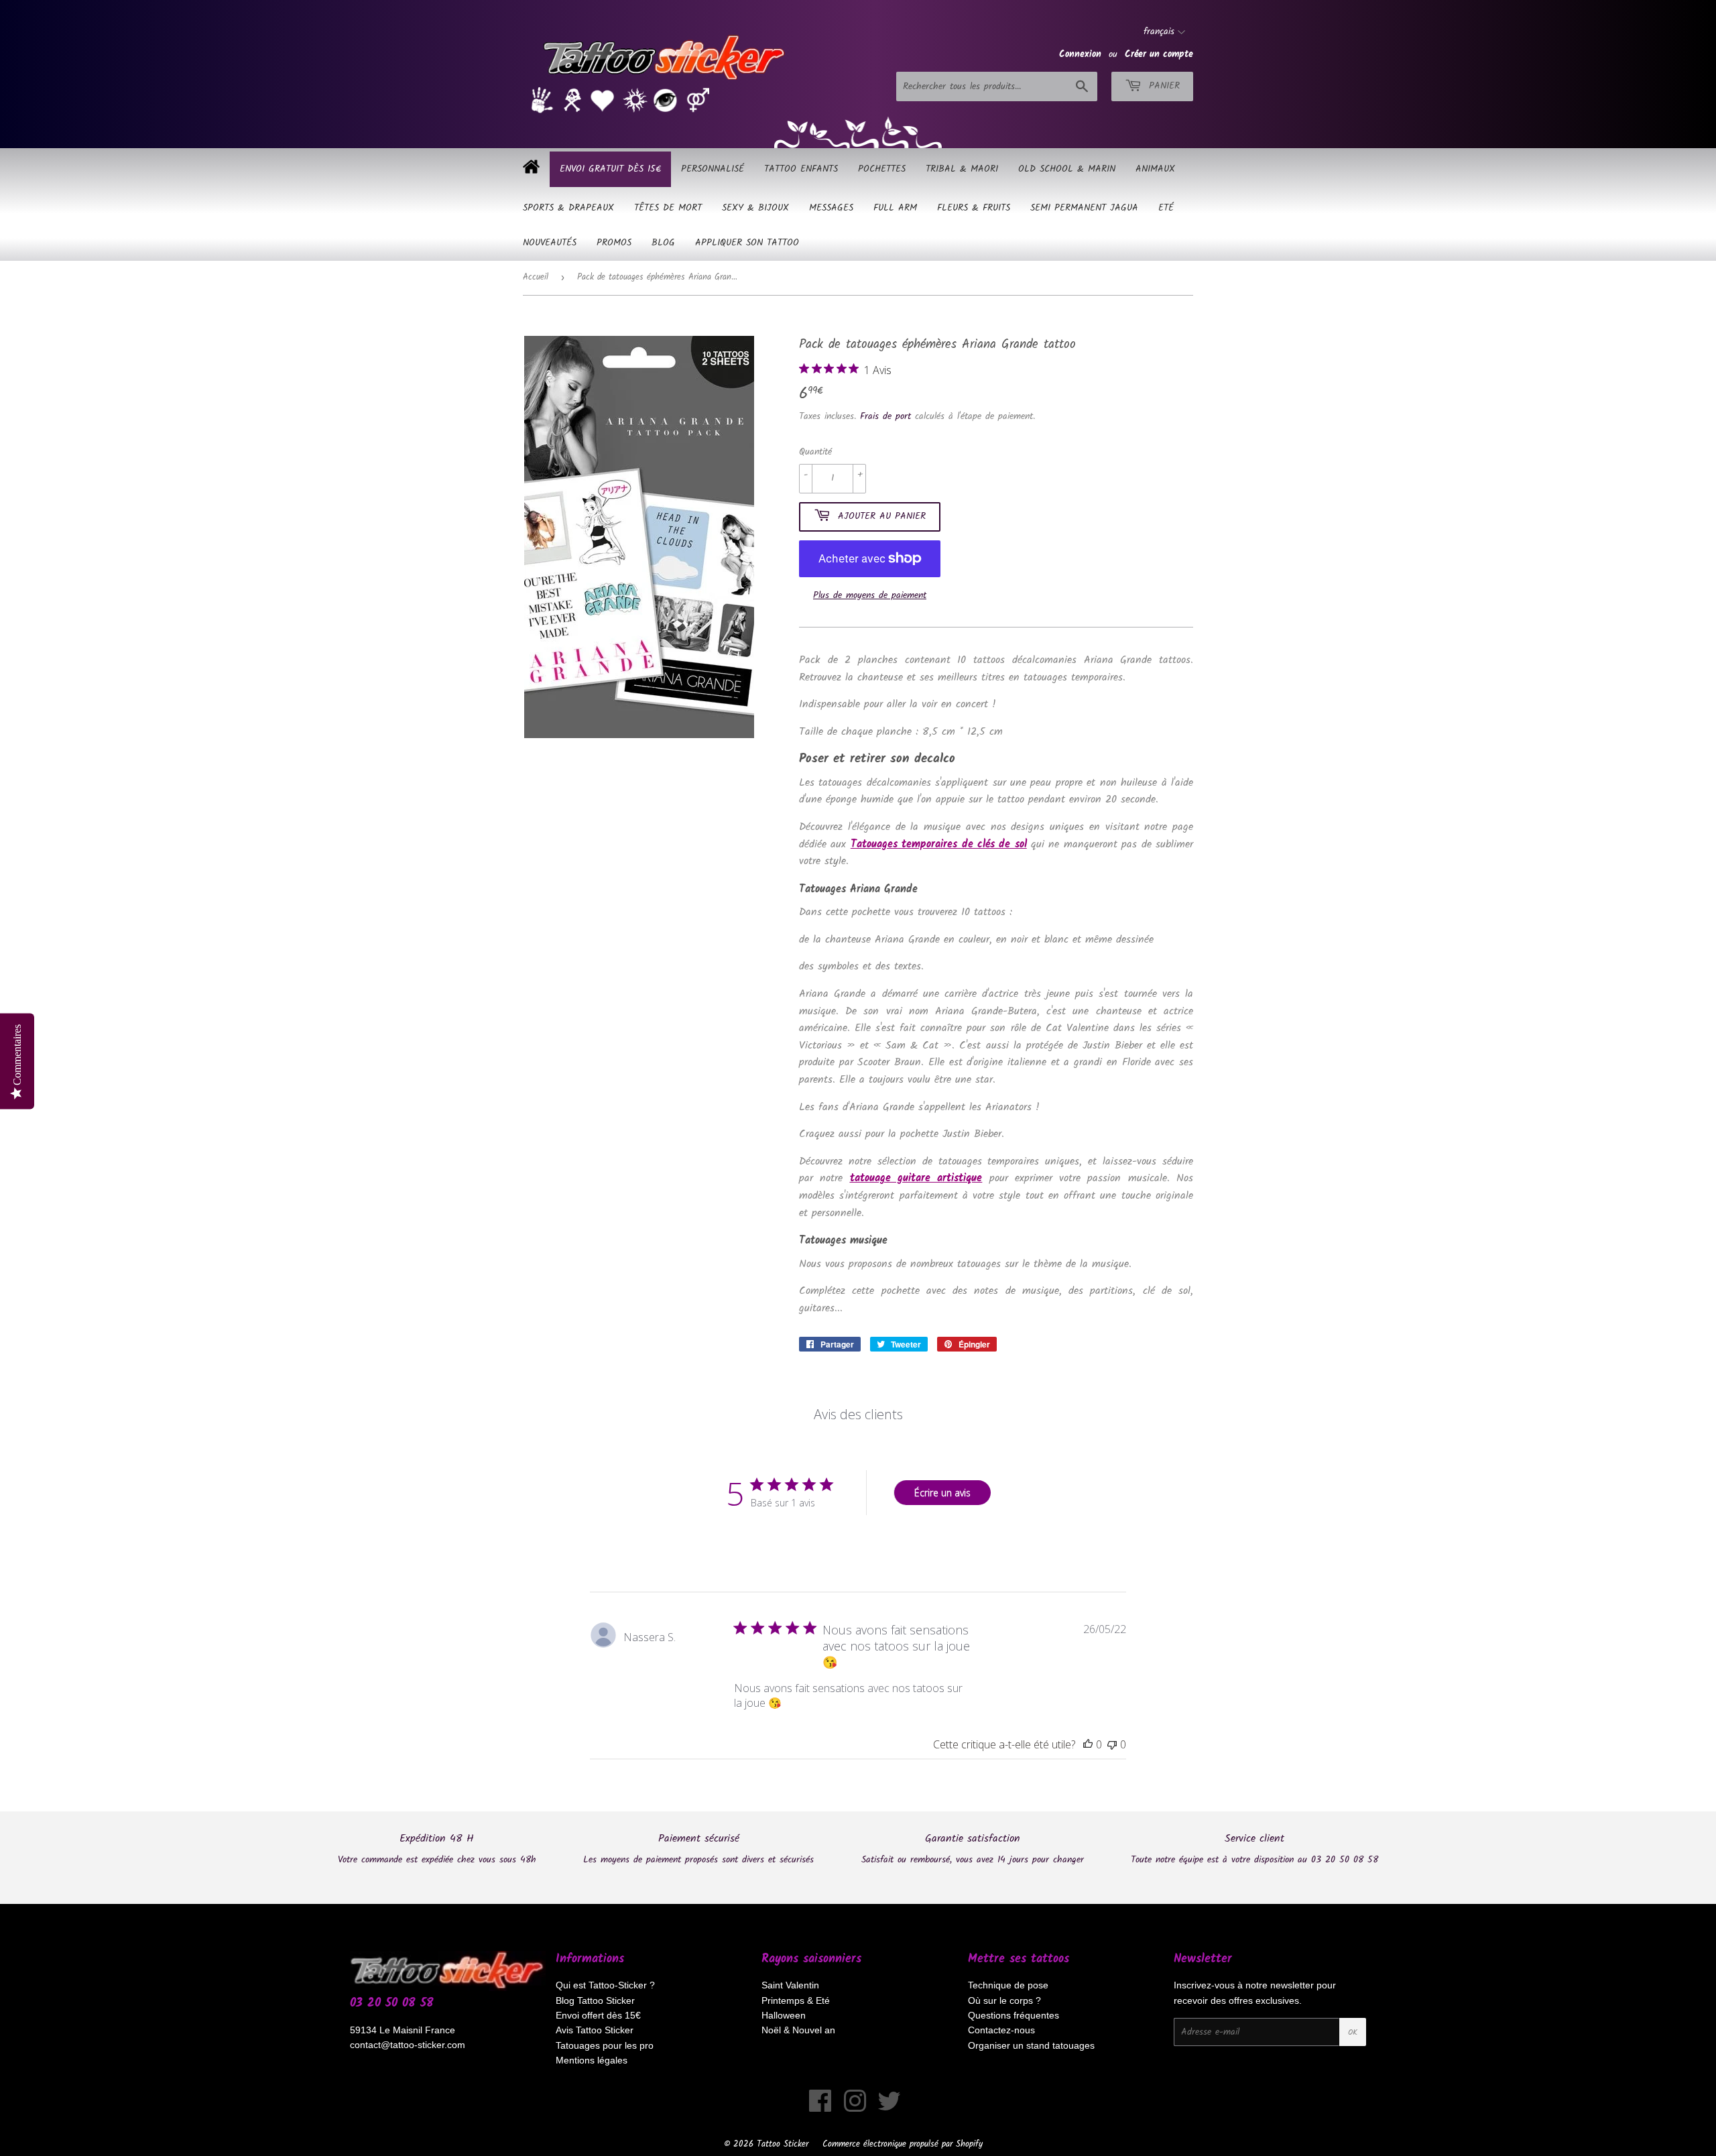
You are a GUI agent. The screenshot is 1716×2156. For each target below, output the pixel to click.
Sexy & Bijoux (755, 208)
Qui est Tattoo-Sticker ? (605, 1985)
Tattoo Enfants (801, 169)
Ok (1353, 2032)
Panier (1162, 86)
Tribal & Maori (962, 169)
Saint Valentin (790, 1985)
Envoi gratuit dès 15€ (610, 169)
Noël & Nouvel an (798, 2030)
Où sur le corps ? (1004, 2000)
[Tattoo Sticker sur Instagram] (855, 2108)
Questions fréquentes (1014, 2015)
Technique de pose (1008, 1985)
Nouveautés (550, 243)
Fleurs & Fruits (974, 208)
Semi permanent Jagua (1084, 208)
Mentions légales (592, 2060)
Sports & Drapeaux (568, 208)
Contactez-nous (1001, 2030)
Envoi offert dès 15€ (598, 2015)
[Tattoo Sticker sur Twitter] (889, 2108)
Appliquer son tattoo (747, 243)
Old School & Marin (1067, 169)
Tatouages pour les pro (605, 2045)
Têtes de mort (668, 208)
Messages (831, 208)
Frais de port (885, 416)
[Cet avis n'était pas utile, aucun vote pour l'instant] (1112, 1744)
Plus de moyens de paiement (870, 595)
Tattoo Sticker (783, 2144)
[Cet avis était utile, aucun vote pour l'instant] (1088, 1744)
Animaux (1155, 169)
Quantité (815, 452)
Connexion (1080, 54)
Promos (614, 243)
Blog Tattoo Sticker (595, 2000)
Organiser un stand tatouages (1031, 2045)
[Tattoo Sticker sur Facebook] (820, 2108)
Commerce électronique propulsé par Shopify (903, 2144)
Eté (1166, 208)
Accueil (536, 277)
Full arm (895, 208)
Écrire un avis (942, 1493)
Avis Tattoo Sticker (595, 2030)
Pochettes (882, 169)
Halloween (784, 2015)
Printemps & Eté (796, 2000)
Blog (663, 243)
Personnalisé (713, 169)
